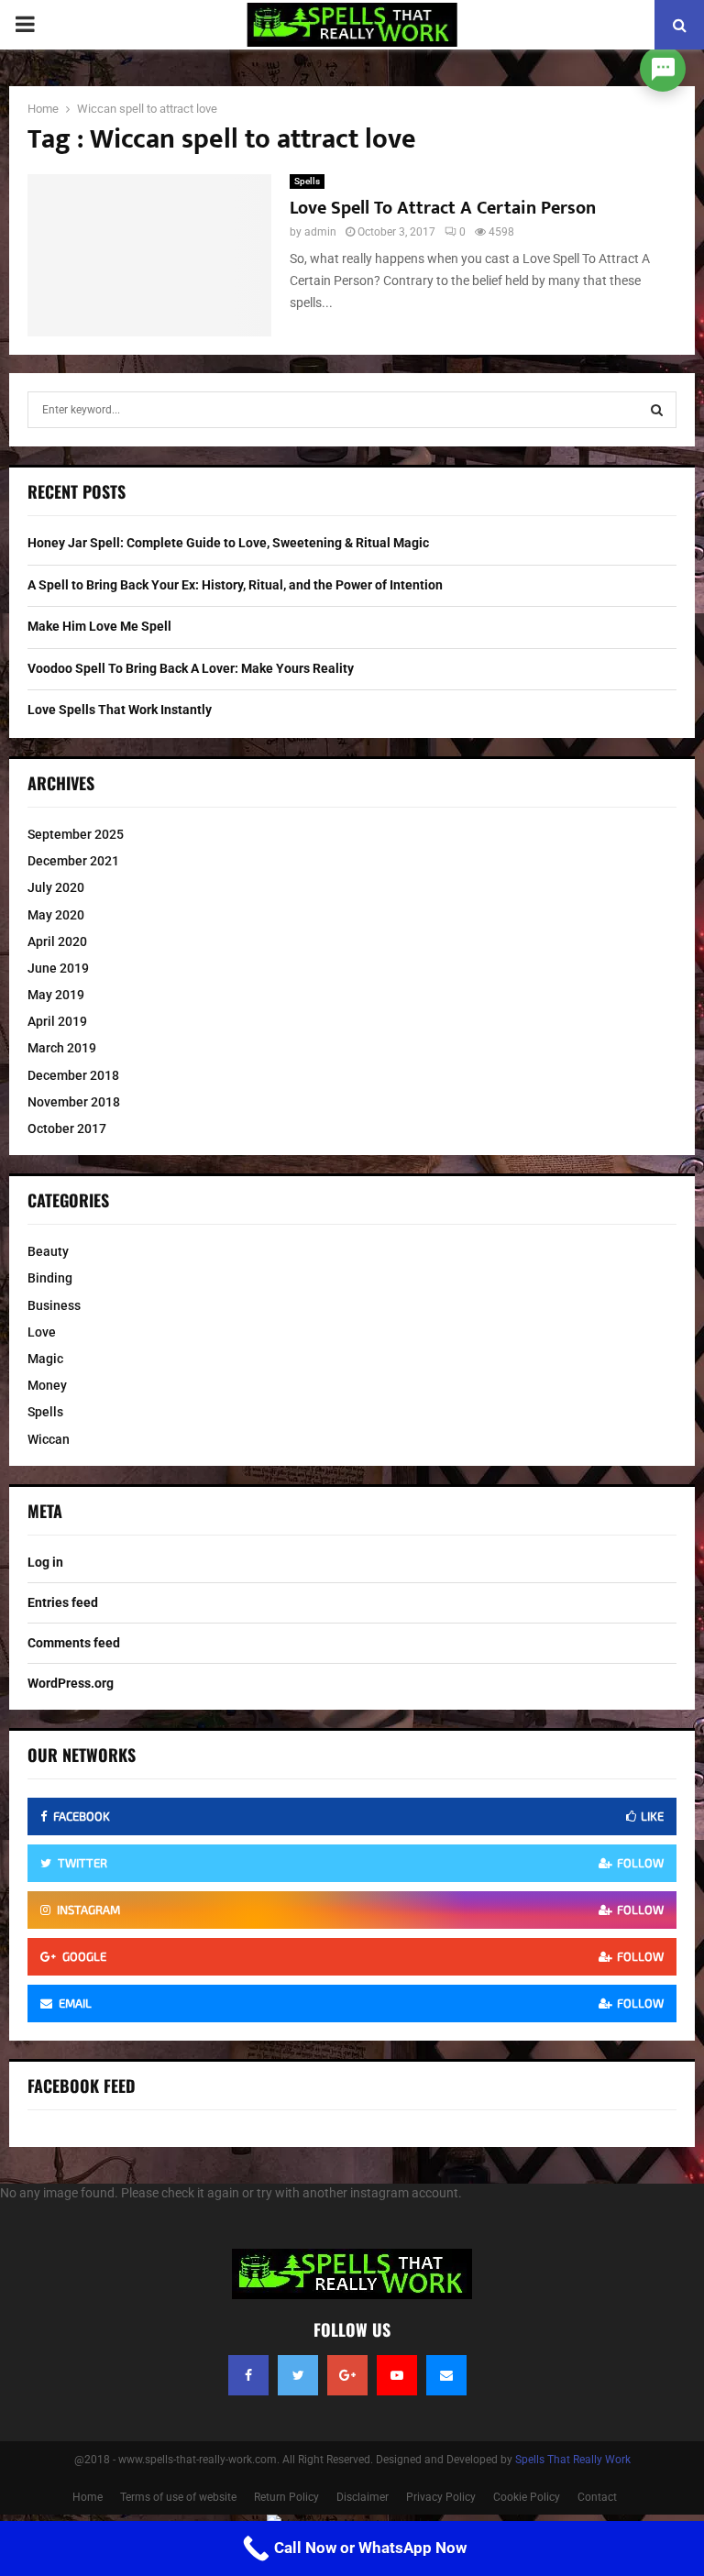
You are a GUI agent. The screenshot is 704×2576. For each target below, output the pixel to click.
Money (47, 1385)
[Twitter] (298, 2375)
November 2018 (74, 1102)
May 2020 (56, 915)
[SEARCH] (657, 410)
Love (42, 1332)
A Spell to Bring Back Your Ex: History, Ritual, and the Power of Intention (235, 585)
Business (54, 1305)
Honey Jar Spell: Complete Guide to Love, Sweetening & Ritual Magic (228, 543)
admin (320, 232)
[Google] (347, 2375)
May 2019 (56, 995)
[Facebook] (248, 2375)
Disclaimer (363, 2497)
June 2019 (58, 968)
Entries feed (63, 1602)
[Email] (446, 2375)
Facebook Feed (82, 2086)
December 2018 (73, 1075)
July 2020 (56, 887)
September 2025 (76, 834)
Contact (597, 2497)
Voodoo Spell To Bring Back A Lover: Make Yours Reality (191, 668)
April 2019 (57, 1021)
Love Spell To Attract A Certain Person (443, 208)
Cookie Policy (527, 2497)
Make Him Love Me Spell (99, 626)
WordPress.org (71, 1683)
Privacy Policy (441, 2497)
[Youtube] (397, 2375)
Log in (45, 1562)
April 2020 (57, 941)
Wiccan (49, 1439)
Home (88, 2497)
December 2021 (73, 861)
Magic (45, 1359)
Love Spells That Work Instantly (120, 710)
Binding (50, 1278)
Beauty (48, 1251)
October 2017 (67, 1128)
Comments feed (74, 1643)
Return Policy (286, 2497)
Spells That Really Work (573, 2460)
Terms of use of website (178, 2497)
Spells (307, 181)
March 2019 (62, 1048)
